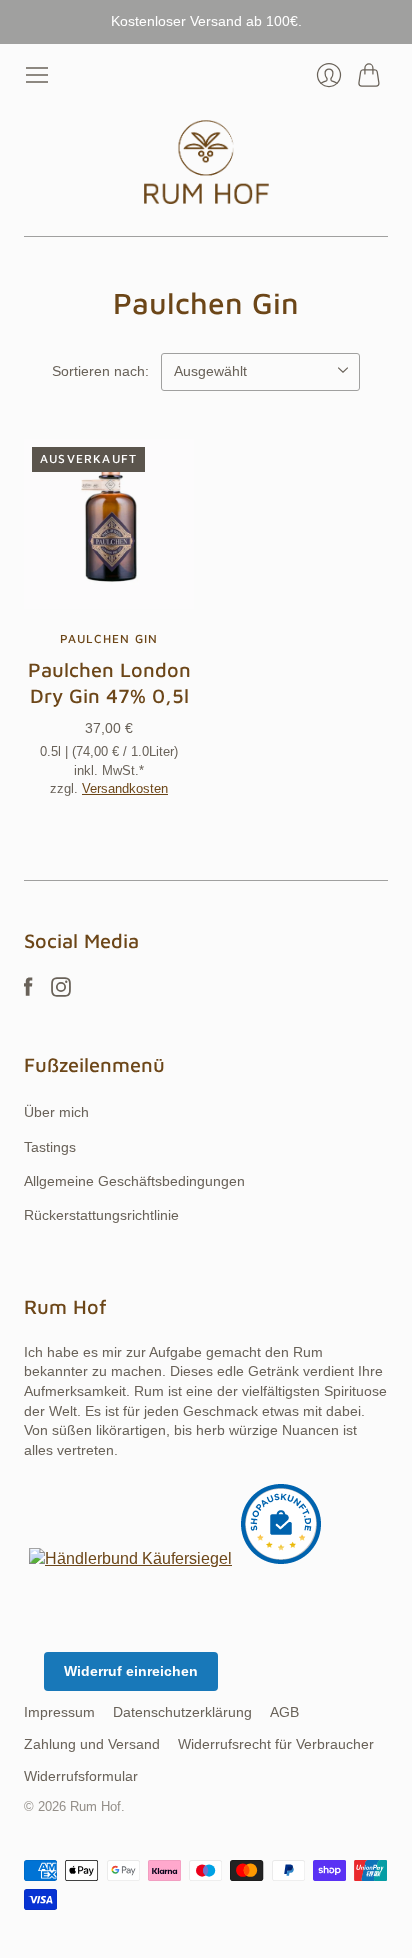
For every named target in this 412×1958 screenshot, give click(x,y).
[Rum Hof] (206, 162)
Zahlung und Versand (92, 1744)
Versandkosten (125, 788)
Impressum (59, 1712)
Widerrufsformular (81, 1776)
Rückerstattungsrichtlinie (101, 1215)
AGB (284, 1712)
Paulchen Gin (109, 638)
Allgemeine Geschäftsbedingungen (134, 1181)
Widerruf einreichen (131, 1671)
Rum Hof (95, 1806)
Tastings (50, 1147)
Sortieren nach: (100, 371)
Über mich (56, 1112)
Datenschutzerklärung (182, 1712)
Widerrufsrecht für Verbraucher (276, 1744)
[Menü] (37, 75)
